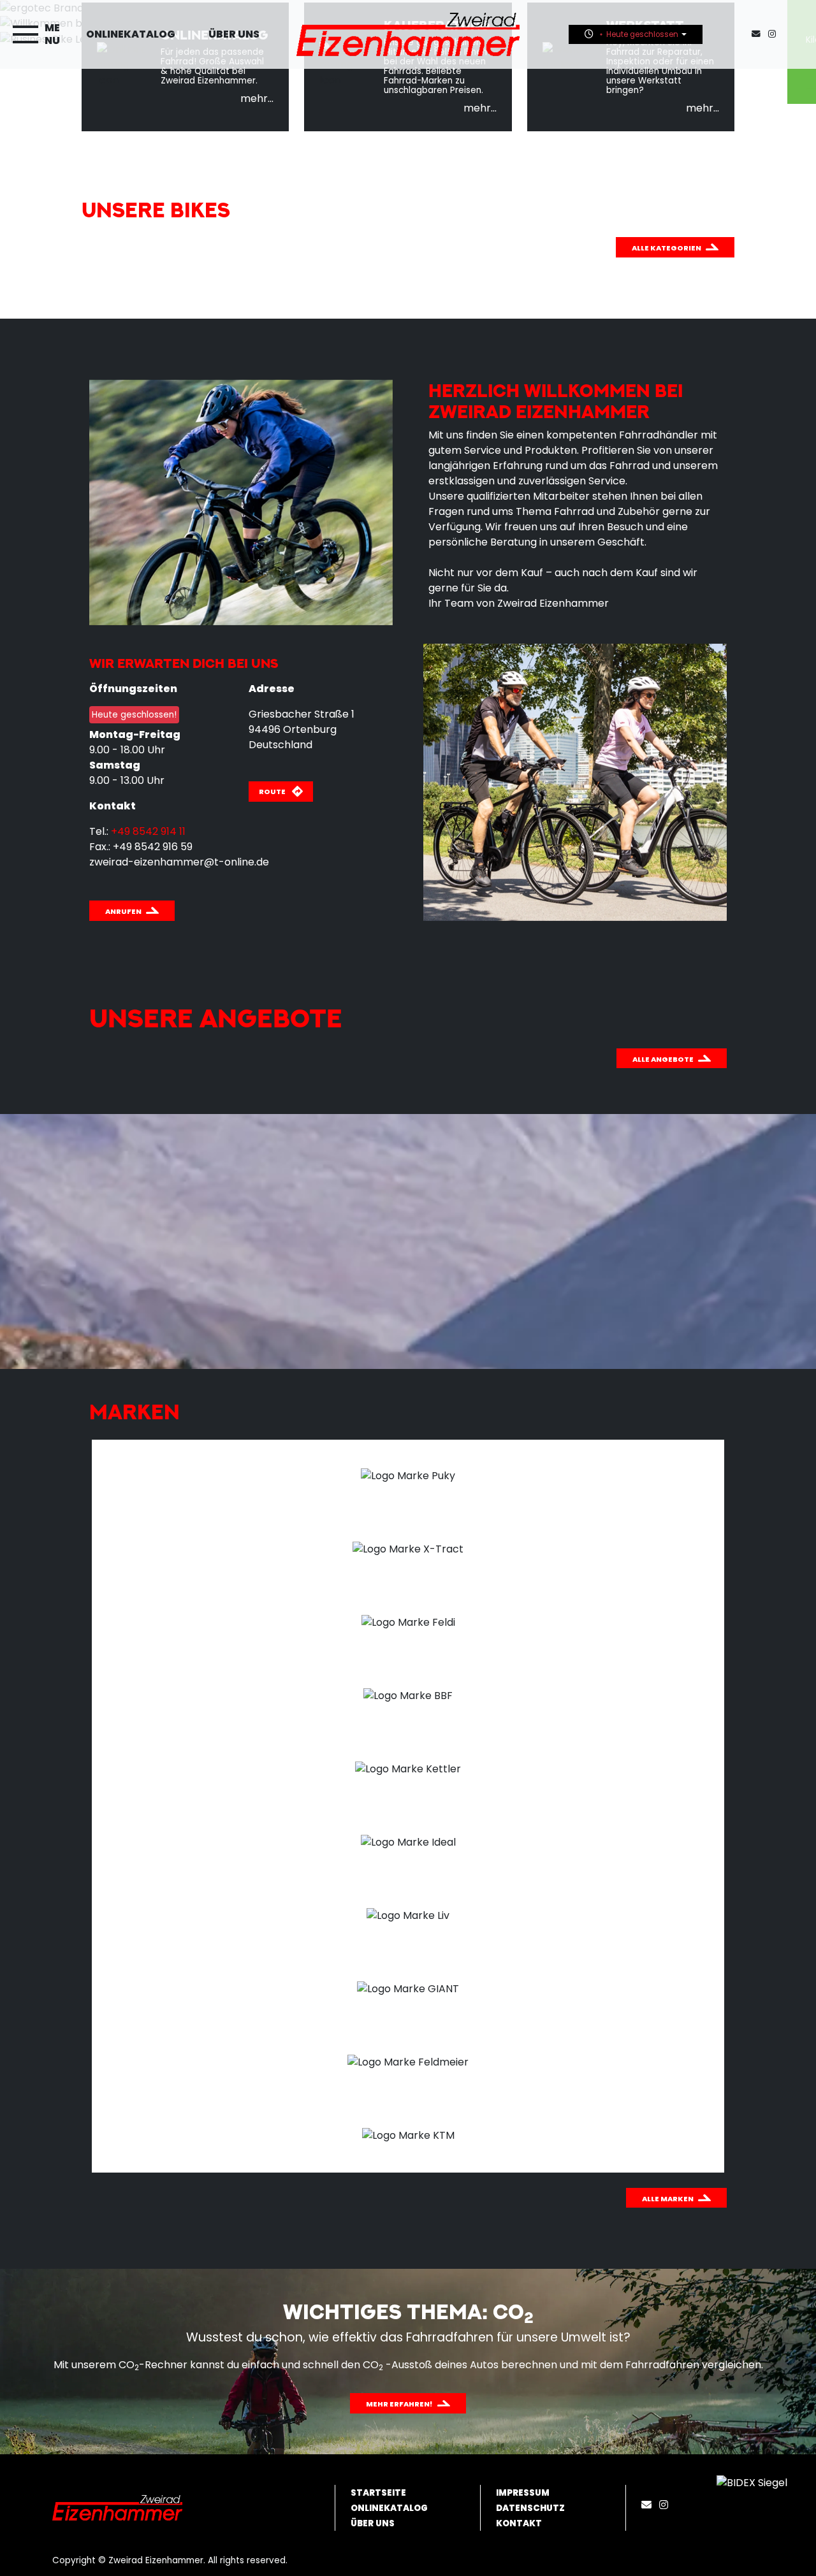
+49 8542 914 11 (148, 831)
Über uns (234, 34)
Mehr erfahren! (399, 2404)
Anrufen (123, 911)
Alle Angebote (663, 1059)
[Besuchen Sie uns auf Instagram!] (775, 34)
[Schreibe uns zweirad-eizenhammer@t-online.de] (759, 34)
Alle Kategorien (667, 248)
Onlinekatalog (131, 34)
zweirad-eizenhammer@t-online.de (179, 862)
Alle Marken (668, 2199)
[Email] (649, 2505)
